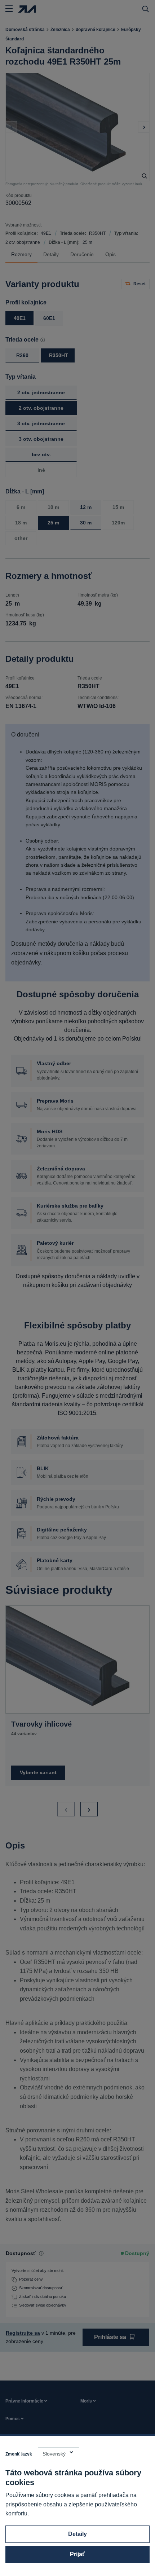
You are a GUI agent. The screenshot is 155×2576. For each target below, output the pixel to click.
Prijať (77, 2554)
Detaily (77, 2534)
